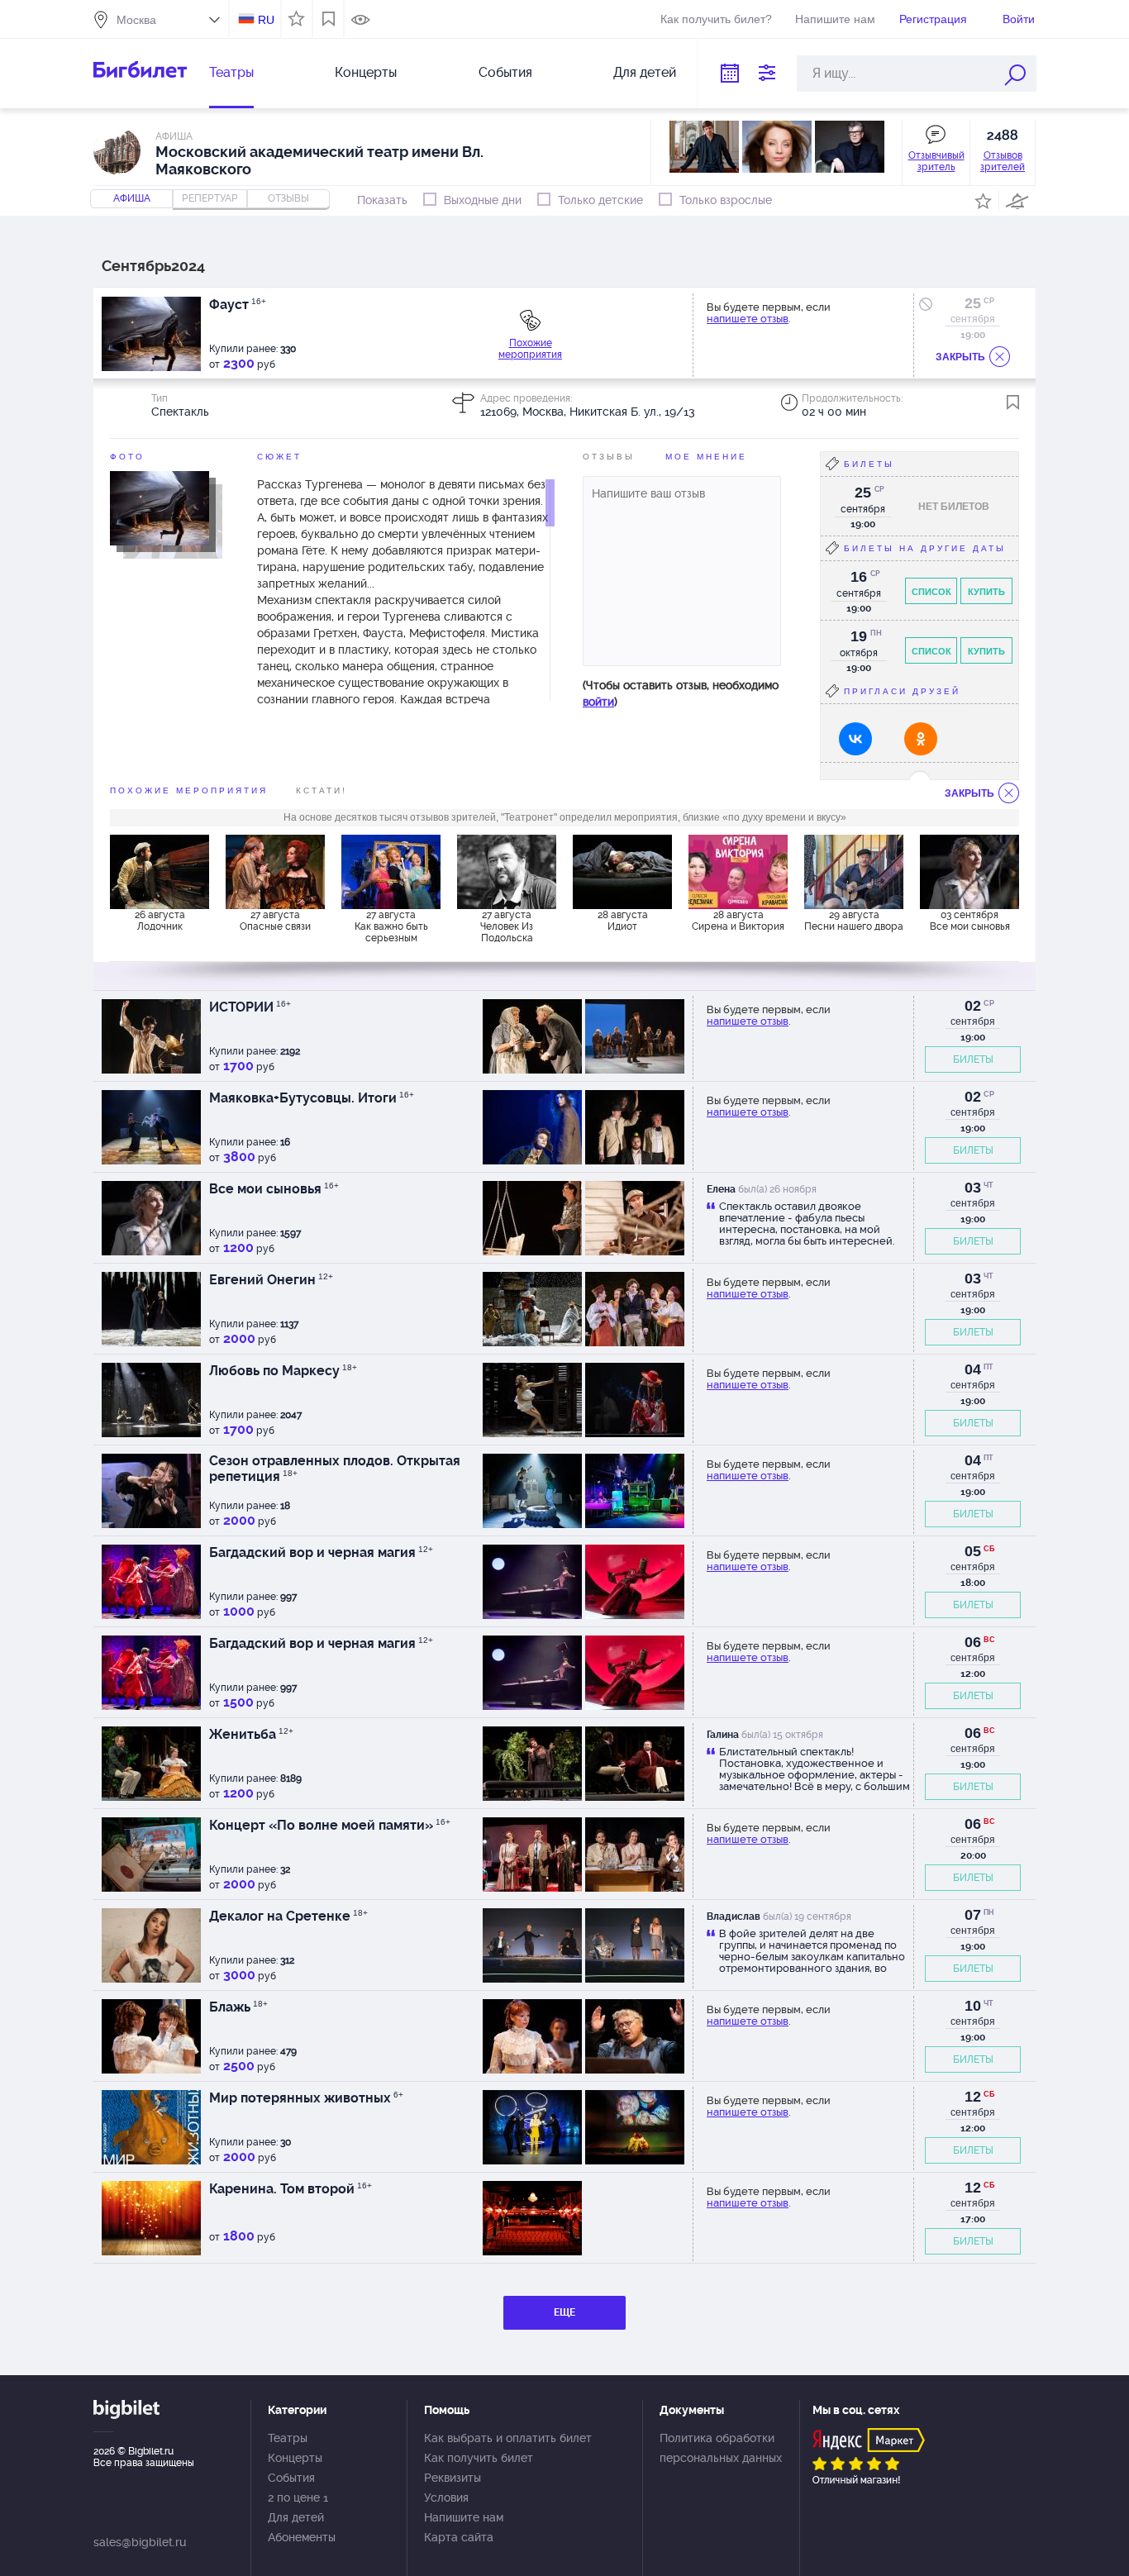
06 (973, 1642)
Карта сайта (459, 2537)
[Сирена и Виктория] (738, 872)
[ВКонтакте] (855, 739)
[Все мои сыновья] (969, 872)
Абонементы (302, 2537)
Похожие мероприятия (530, 349)
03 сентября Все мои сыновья (970, 921)
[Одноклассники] (921, 739)
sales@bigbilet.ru (140, 2542)
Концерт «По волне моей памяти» (330, 1825)
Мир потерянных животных (306, 2098)
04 (973, 1369)
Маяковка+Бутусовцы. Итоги (312, 1098)
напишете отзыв (748, 319)
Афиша (132, 198)
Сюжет (279, 457)
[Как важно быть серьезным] (391, 872)
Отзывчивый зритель (936, 161)
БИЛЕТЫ (973, 1059)
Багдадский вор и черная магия (321, 1552)
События (505, 72)
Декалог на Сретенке (288, 1916)
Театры (231, 72)
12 (973, 2097)
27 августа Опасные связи (275, 921)
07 (973, 1915)
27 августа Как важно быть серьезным (391, 926)
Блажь (238, 2007)
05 (973, 1551)
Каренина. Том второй (291, 2189)
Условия (446, 2497)
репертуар (210, 198)
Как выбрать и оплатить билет (508, 2438)
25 (973, 303)
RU (266, 20)
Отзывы (609, 457)
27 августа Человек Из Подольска (507, 926)
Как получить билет (479, 2458)
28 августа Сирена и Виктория (738, 921)
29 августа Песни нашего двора (854, 921)
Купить (986, 592)
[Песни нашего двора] (854, 872)
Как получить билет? (716, 19)
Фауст (238, 305)
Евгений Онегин (271, 1280)
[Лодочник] (160, 872)
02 (973, 1006)
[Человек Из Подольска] (507, 872)
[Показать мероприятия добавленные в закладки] (329, 19)
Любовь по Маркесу (283, 1371)
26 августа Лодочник (160, 921)
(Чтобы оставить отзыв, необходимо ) (681, 693)
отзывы (288, 198)
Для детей (645, 72)
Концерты (366, 72)
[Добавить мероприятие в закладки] (1013, 402)
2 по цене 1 (298, 2497)
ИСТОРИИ (250, 1007)
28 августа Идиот (623, 921)
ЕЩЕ (564, 2312)
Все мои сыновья (274, 1189)
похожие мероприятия (189, 790)
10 (973, 2006)
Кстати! (322, 790)
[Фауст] (160, 507)
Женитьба (251, 1734)
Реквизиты (453, 2478)
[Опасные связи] (275, 872)
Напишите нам (835, 19)
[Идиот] (622, 872)
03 (973, 1188)
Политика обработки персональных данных (721, 2448)
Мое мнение (706, 457)
